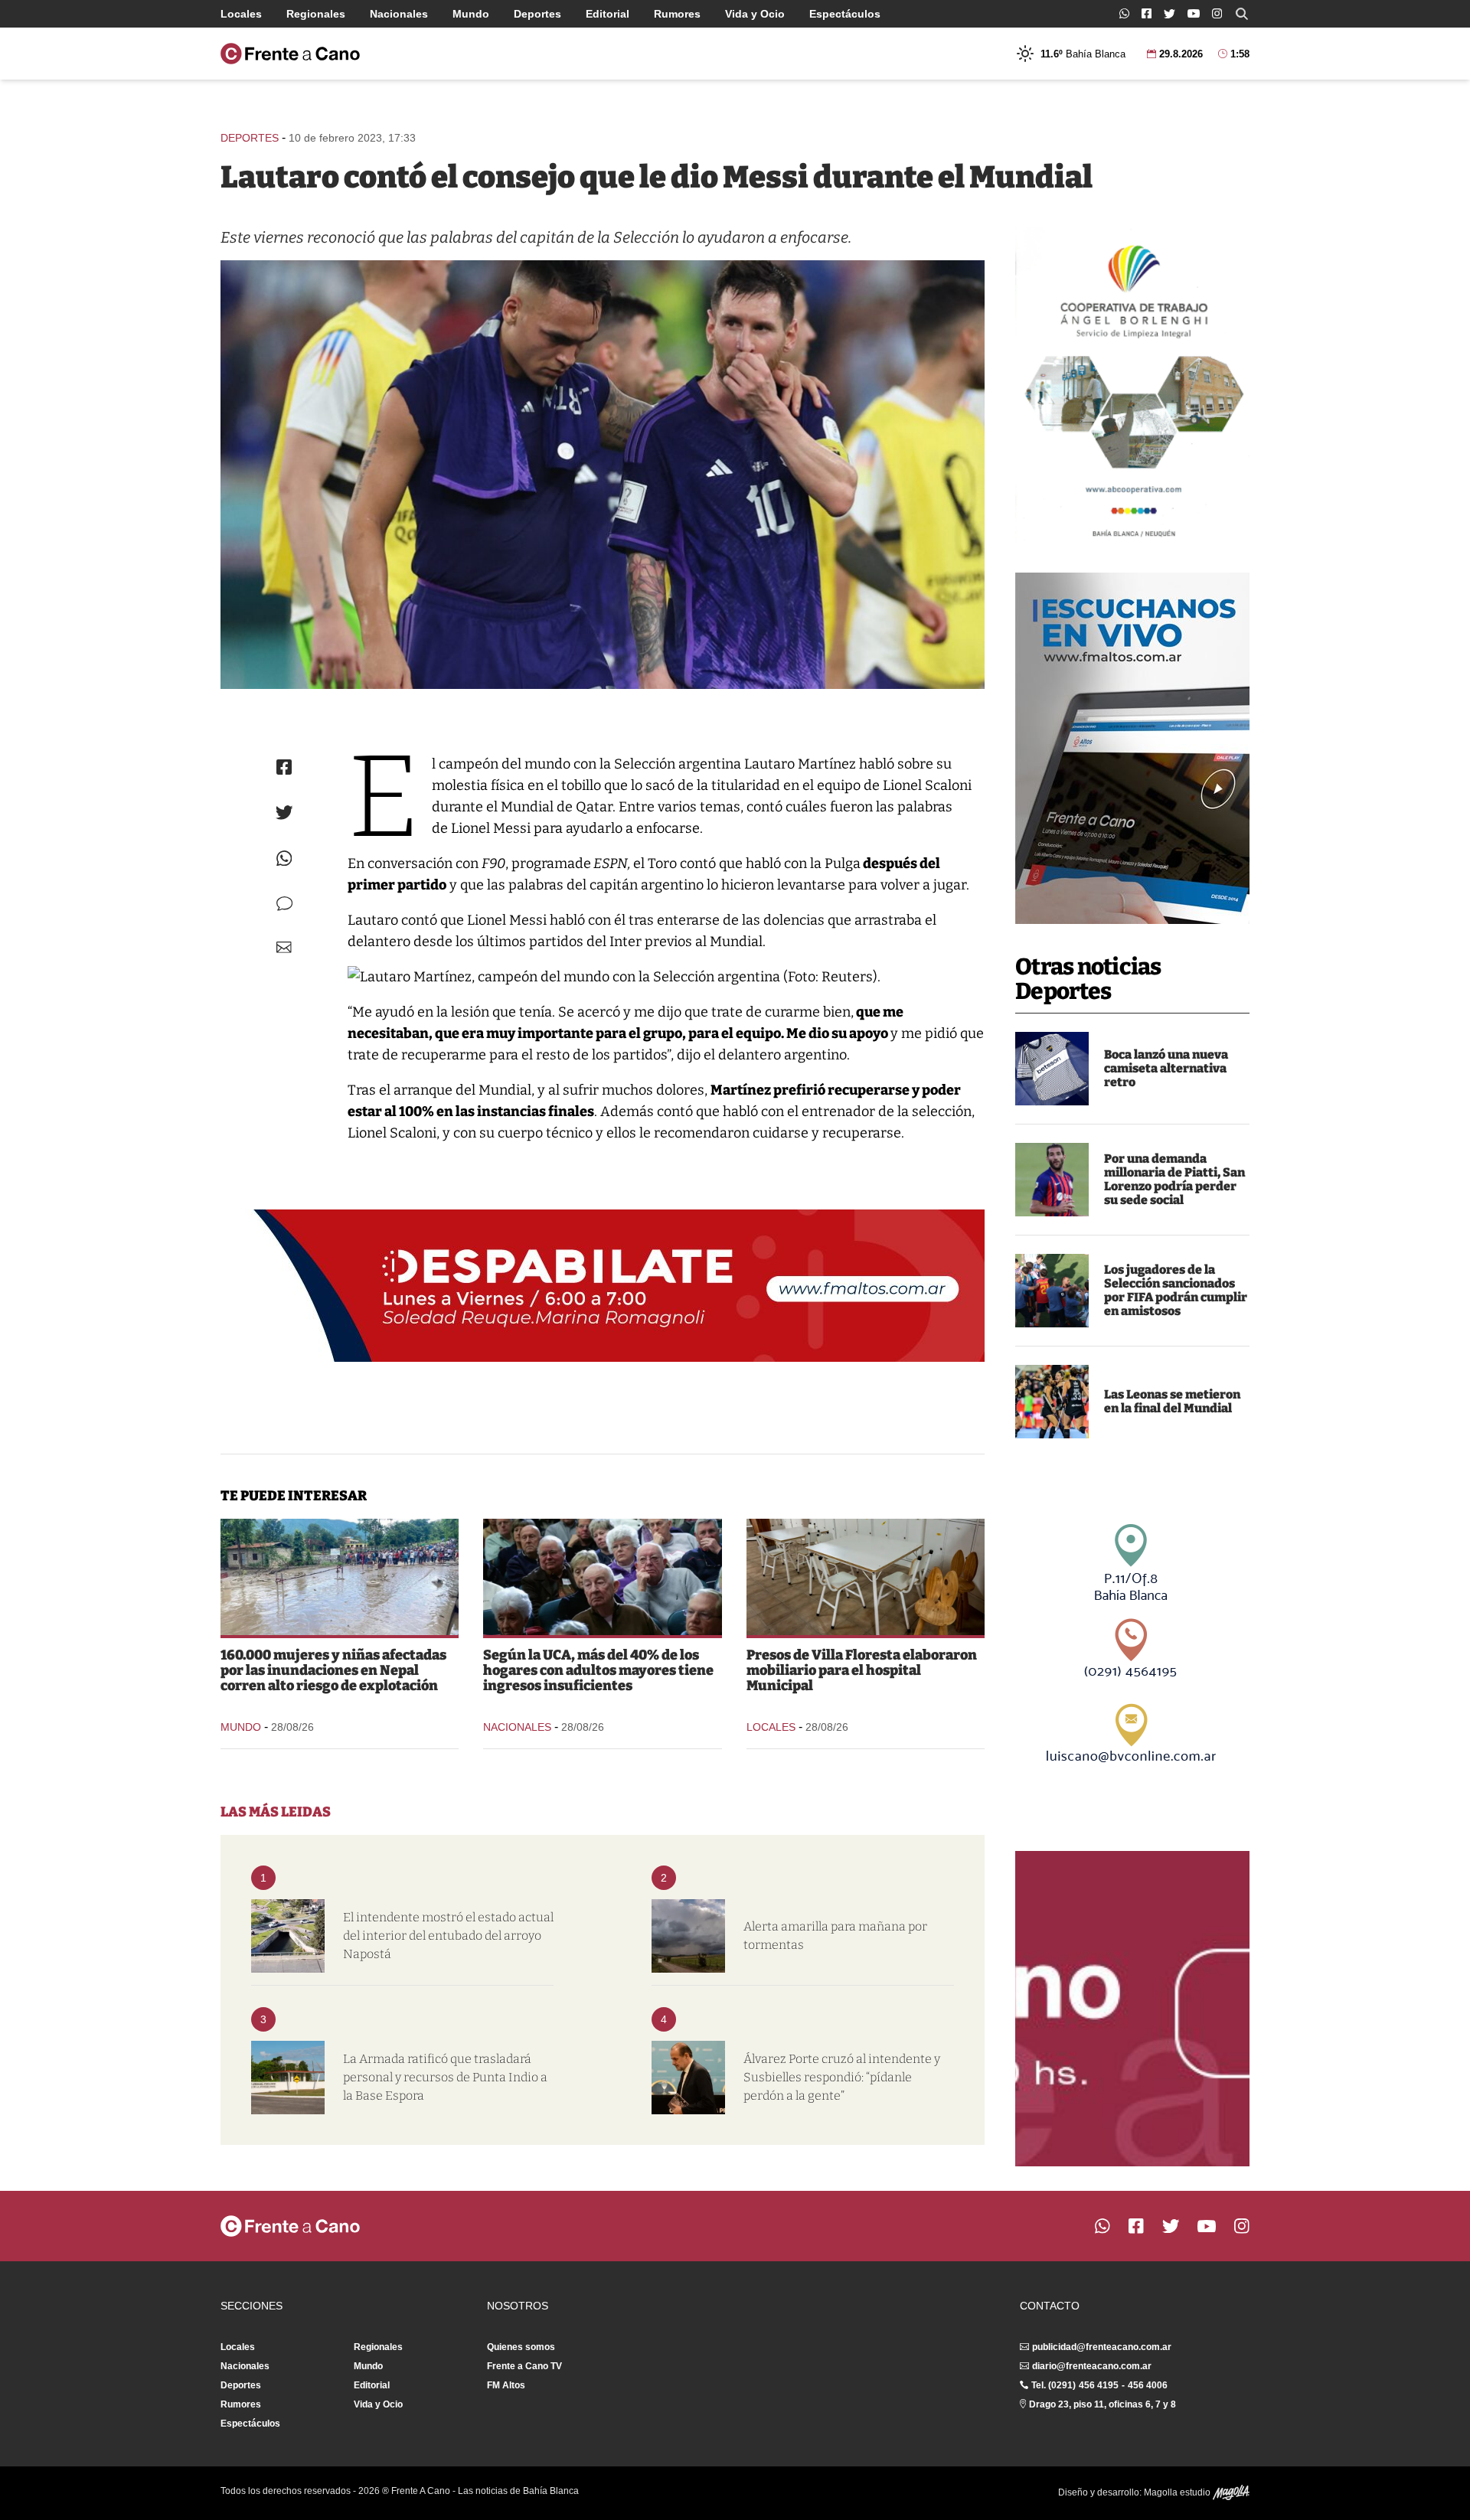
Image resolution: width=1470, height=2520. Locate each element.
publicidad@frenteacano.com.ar (1102, 2347)
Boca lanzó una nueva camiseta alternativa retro (1166, 1068)
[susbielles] (688, 2078)
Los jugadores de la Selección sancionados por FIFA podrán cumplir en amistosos (1176, 1290)
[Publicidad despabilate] (603, 1286)
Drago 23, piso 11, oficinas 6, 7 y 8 (1102, 2404)
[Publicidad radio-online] (1132, 748)
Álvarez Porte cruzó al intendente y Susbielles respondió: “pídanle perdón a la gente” (842, 2077)
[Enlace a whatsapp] (1124, 13)
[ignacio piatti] (1052, 1180)
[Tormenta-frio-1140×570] (688, 1936)
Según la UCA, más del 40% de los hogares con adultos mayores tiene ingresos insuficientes (598, 1670)
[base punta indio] (288, 2078)
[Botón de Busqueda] (1242, 14)
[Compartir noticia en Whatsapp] (284, 858)
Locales (241, 14)
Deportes (537, 14)
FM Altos (506, 2385)
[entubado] (288, 1936)
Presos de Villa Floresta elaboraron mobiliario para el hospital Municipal (862, 1670)
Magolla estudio (1178, 2492)
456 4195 (1099, 2385)
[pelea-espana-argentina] (1052, 1291)
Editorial (608, 14)
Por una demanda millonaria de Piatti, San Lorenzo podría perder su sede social (1174, 1179)
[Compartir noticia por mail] (284, 947)
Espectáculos (845, 14)
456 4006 (1148, 2385)
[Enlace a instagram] (1217, 13)
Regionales (316, 14)
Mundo (471, 14)
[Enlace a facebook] (1147, 13)
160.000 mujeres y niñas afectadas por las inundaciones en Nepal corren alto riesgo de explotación (333, 1670)
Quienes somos (521, 2347)
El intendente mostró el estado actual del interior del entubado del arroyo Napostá (448, 1936)
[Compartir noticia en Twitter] (284, 813)
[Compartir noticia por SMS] (284, 904)
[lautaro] (603, 475)
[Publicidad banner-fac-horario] (1132, 2009)
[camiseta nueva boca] (1052, 1069)
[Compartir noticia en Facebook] (284, 767)
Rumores (677, 14)
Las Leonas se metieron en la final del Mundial (1172, 1401)
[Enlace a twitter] (1169, 14)
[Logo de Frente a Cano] (290, 54)
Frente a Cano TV (524, 2366)
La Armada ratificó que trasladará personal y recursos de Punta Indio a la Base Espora (445, 2077)
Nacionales (399, 14)
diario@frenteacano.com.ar (1092, 2366)
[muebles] (866, 1577)
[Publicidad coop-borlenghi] (1132, 384)
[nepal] (340, 1577)
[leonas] (1052, 1402)
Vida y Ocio (755, 14)
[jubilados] (602, 1577)
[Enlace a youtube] (1194, 13)
